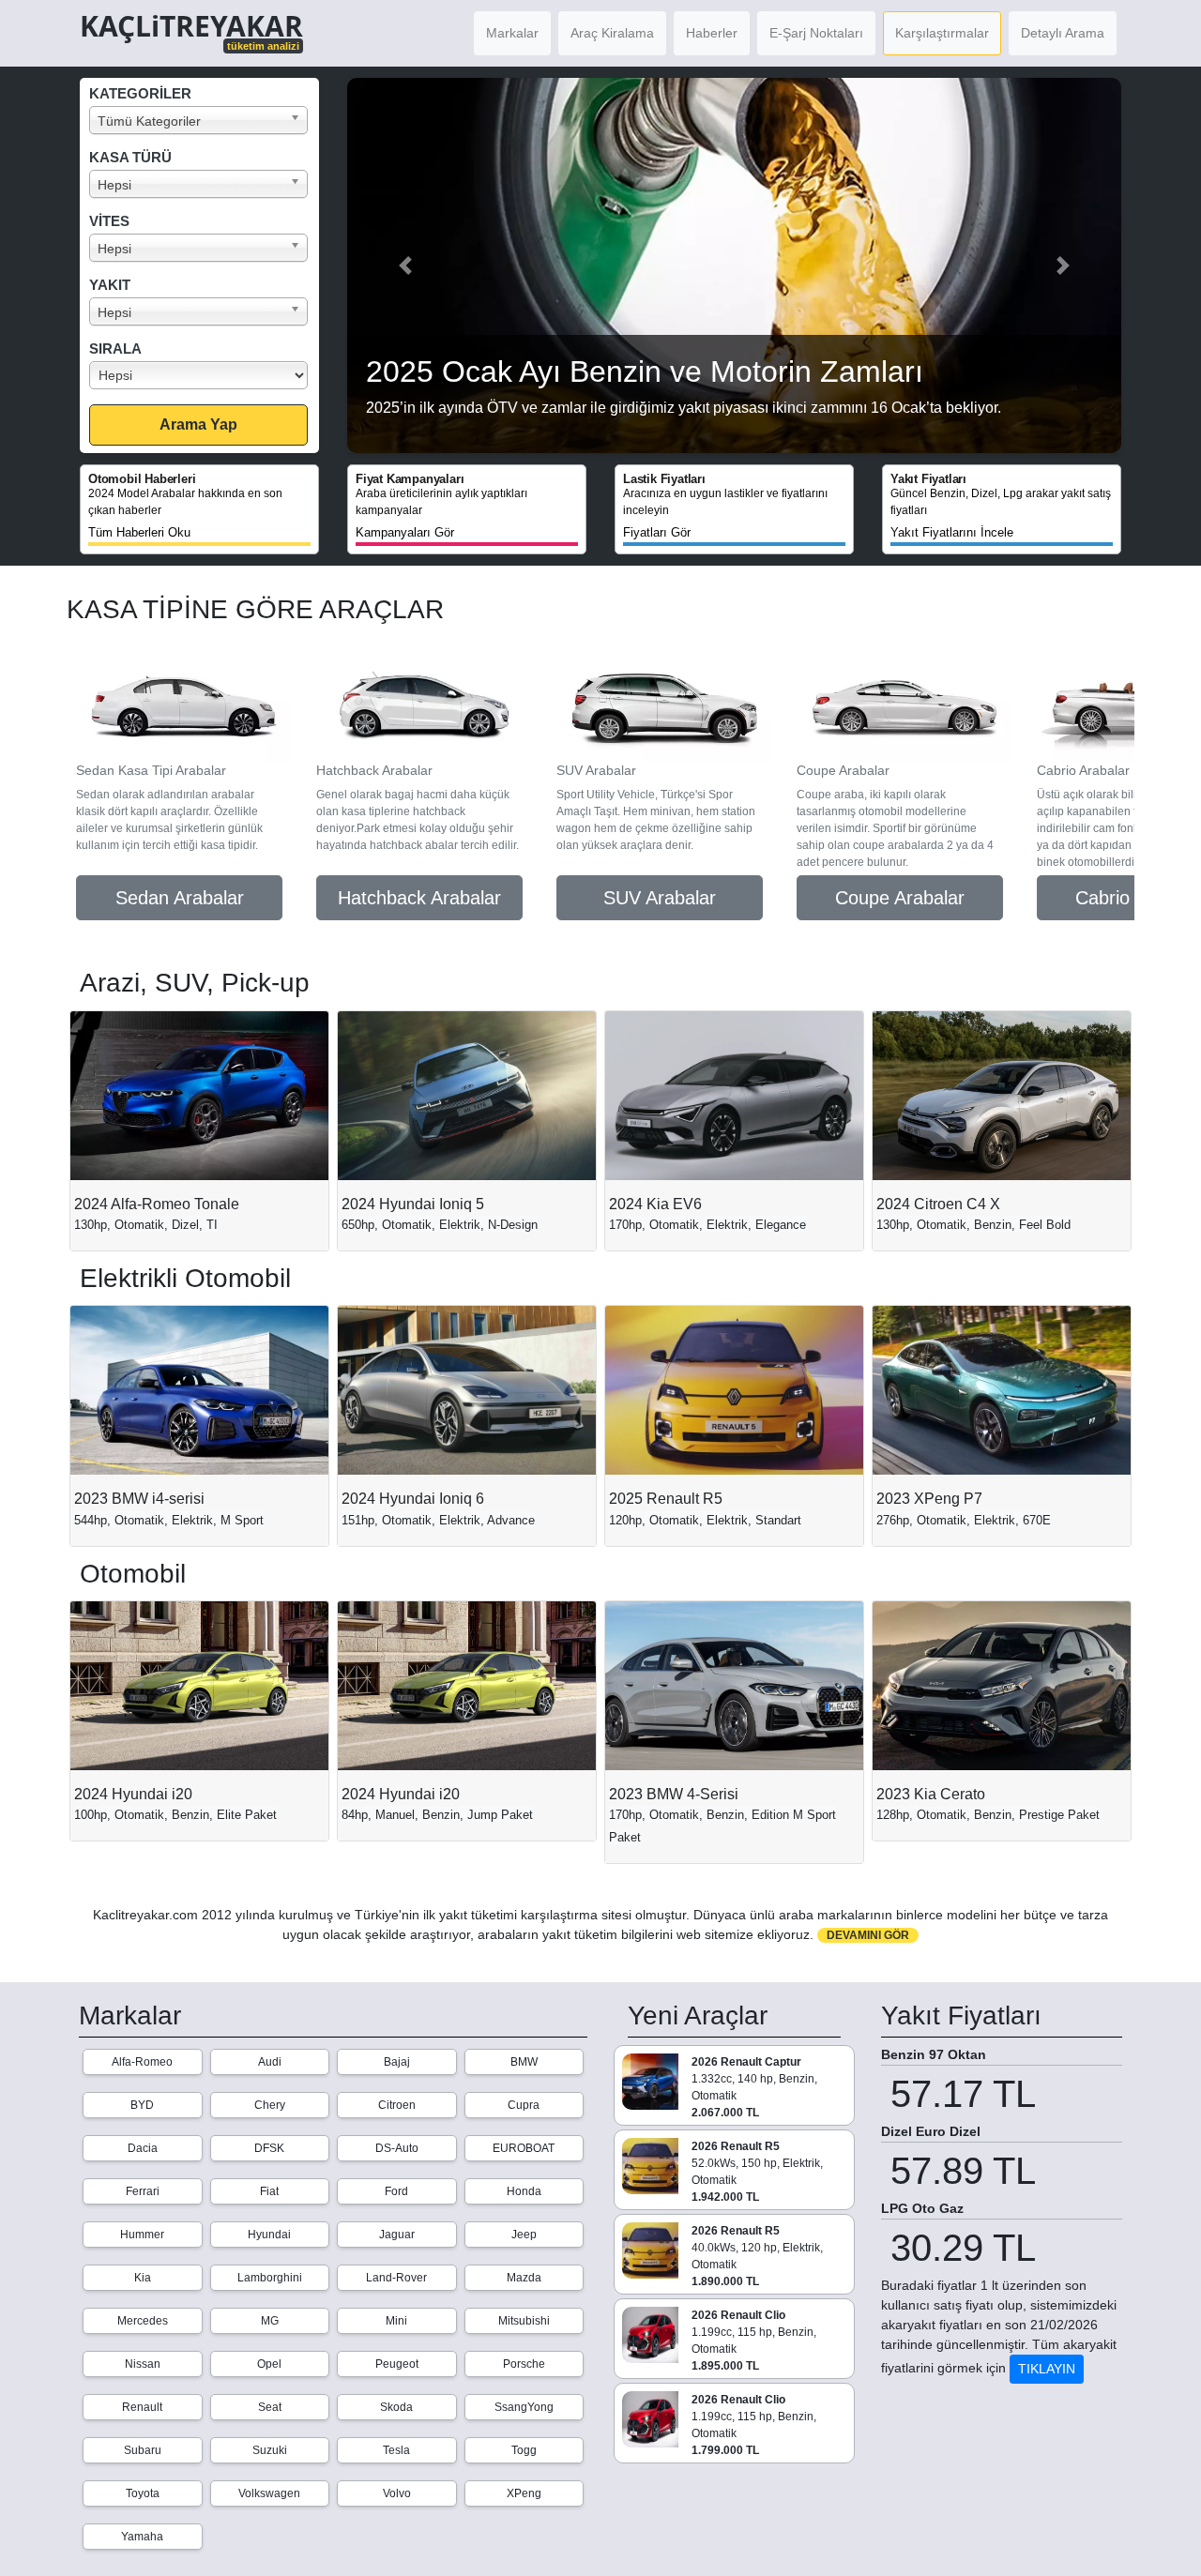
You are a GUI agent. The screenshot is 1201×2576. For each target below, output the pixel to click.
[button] (405, 265)
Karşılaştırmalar (942, 33)
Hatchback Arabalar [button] (419, 898)
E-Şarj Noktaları (816, 33)
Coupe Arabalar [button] (900, 898)
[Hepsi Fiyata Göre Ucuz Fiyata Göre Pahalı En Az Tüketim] (204, 375)
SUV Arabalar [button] (660, 898)
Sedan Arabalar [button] (180, 898)
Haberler (712, 33)
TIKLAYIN (1047, 2369)
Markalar (512, 33)
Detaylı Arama (1063, 33)
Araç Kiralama (612, 33)
